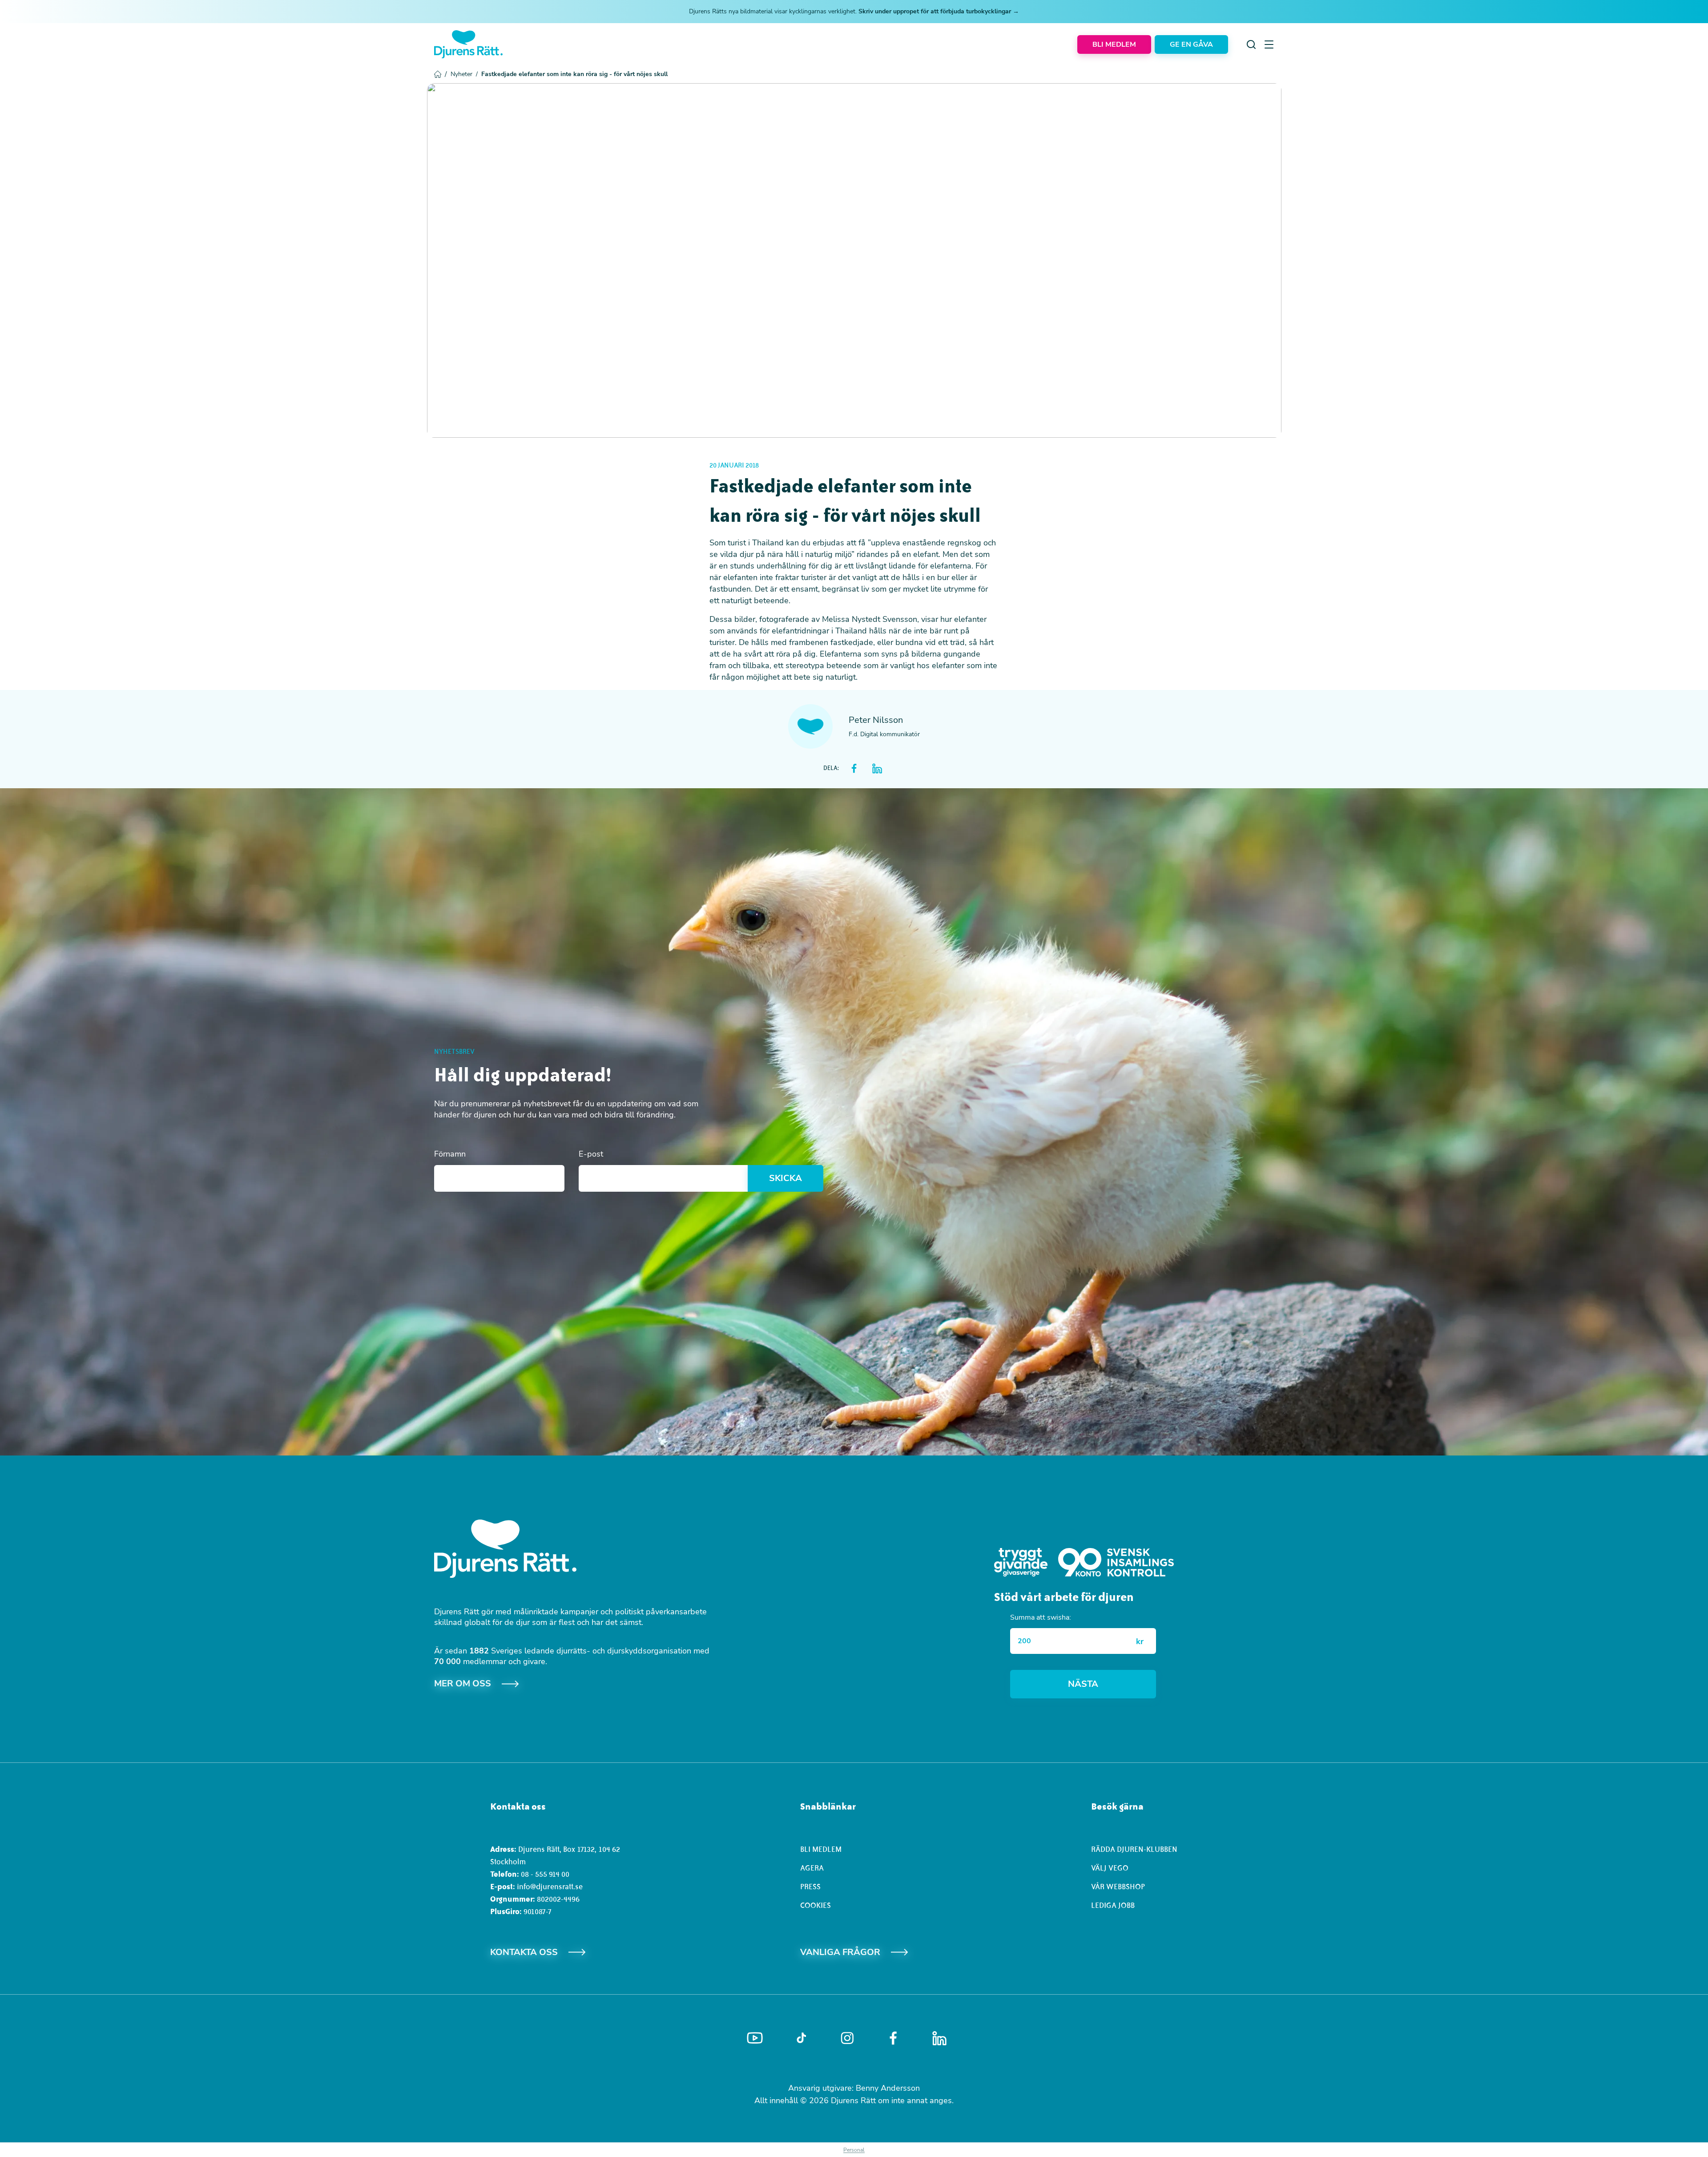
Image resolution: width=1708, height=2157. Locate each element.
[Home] (468, 44)
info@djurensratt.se (550, 1887)
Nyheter (464, 74)
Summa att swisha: (1041, 1617)
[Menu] (1269, 44)
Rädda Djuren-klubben (1134, 1849)
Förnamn (450, 1154)
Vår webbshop (1118, 1887)
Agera (812, 1868)
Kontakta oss (524, 1952)
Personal (854, 2150)
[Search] (1251, 44)
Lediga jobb (1113, 1905)
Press (810, 1887)
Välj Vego (1110, 1868)
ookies (818, 1905)
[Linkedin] (939, 2038)
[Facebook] (893, 2038)
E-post (591, 1154)
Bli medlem (821, 1849)
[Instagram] (847, 2038)
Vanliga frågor (840, 1952)
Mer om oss (463, 1683)
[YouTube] (755, 2038)
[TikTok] (801, 2038)
